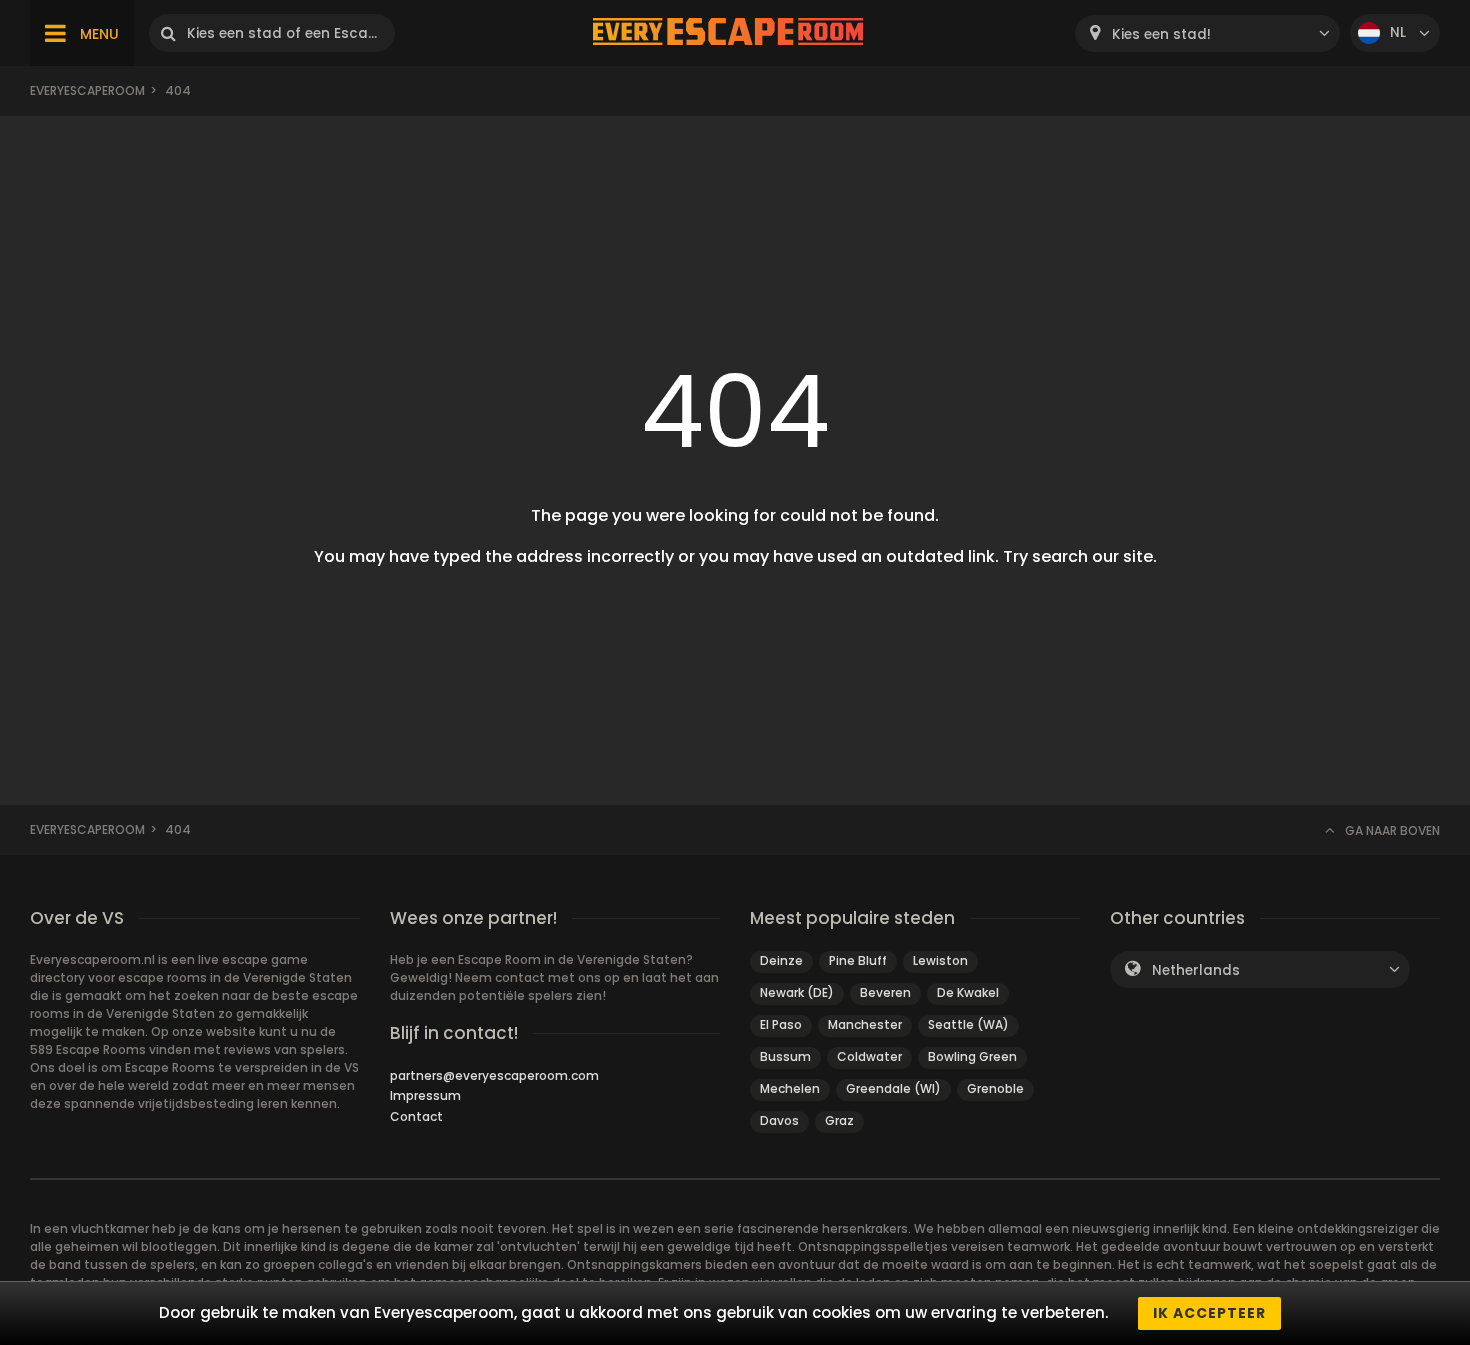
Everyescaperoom (87, 90)
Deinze (781, 960)
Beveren (885, 992)
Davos (779, 1120)
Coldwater (869, 1056)
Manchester (865, 1024)
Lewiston (940, 960)
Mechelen (790, 1088)
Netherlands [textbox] (1196, 970)
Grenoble (995, 1088)
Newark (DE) (797, 992)
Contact (416, 1116)
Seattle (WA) (968, 1024)
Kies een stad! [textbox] (1161, 34)
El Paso (781, 1024)
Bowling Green (972, 1056)
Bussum (785, 1056)
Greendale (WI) (893, 1088)
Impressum (425, 1095)
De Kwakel (968, 992)
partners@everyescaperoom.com (494, 1075)
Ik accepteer (1209, 1313)
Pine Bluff (858, 960)
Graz (839, 1120)
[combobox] (1207, 33)
